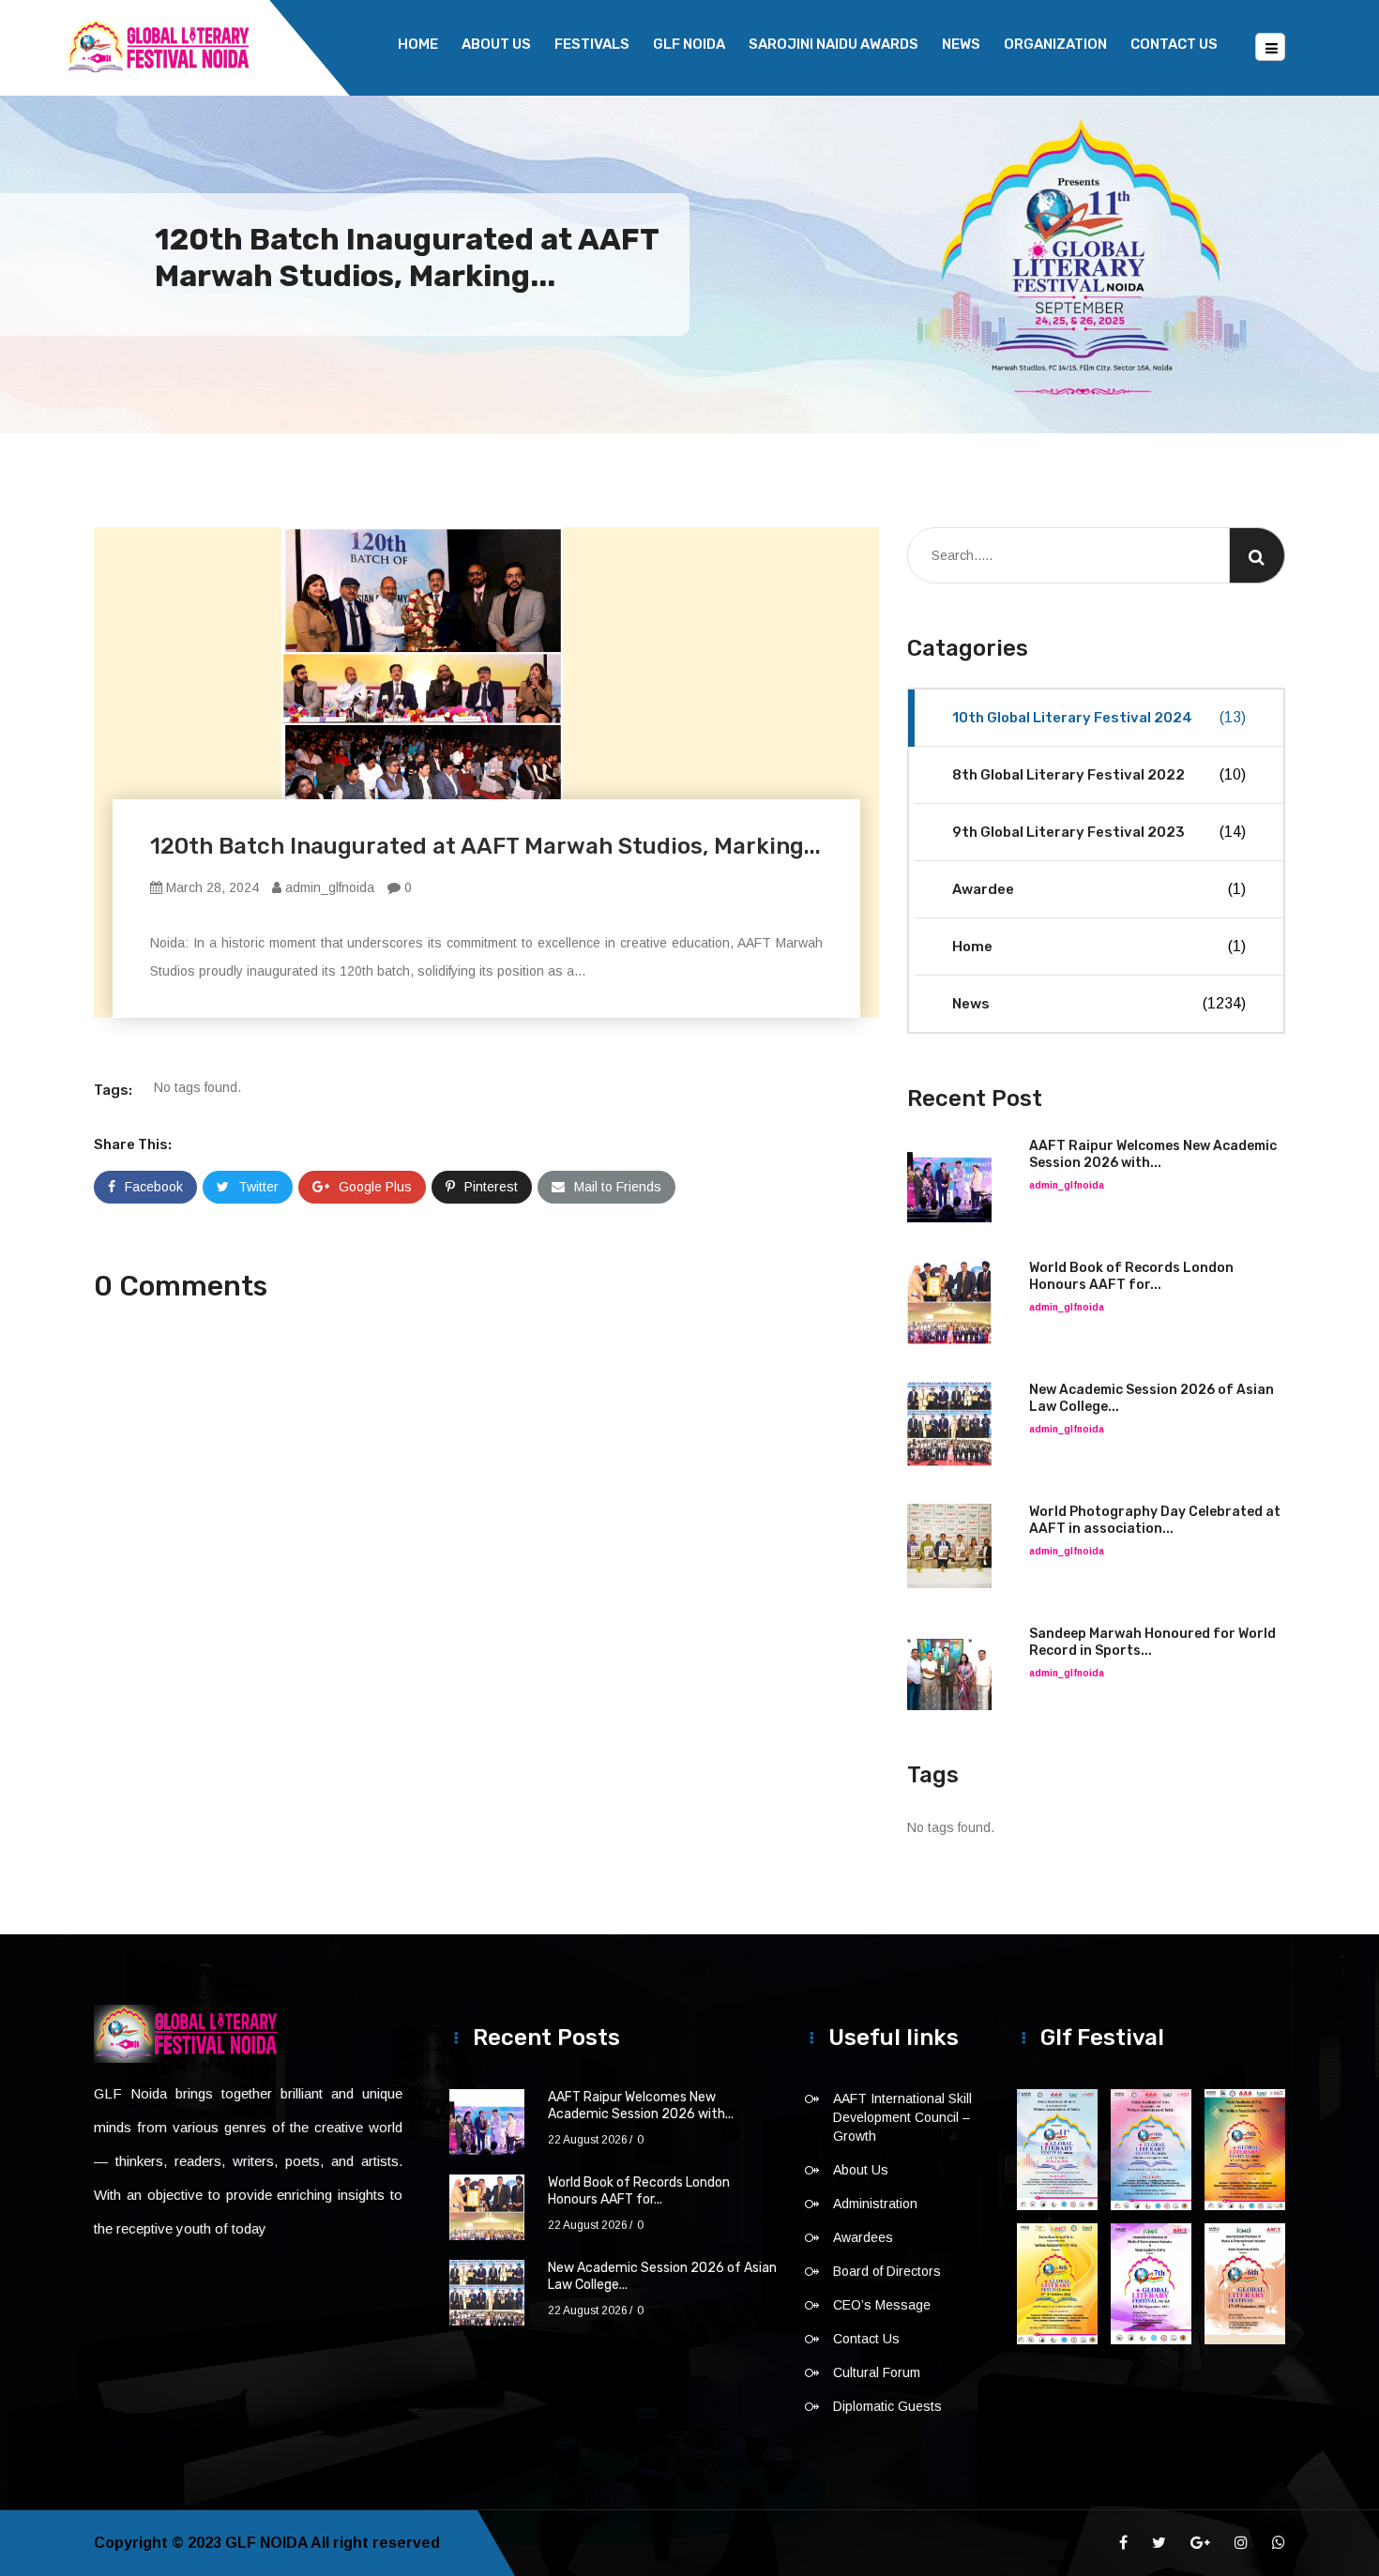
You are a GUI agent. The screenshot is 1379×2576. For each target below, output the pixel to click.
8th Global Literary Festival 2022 (1099, 775)
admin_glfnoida (328, 887)
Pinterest (491, 1187)
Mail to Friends (618, 1187)
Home (418, 44)
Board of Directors (887, 2271)
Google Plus (375, 1187)
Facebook (154, 1187)
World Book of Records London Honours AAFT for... (1131, 1276)
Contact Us (1174, 44)
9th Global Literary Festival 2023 (1099, 832)
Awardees (863, 2237)
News (961, 44)
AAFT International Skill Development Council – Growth (902, 2117)
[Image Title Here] (1057, 2150)
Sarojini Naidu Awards (833, 44)
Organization (1055, 44)
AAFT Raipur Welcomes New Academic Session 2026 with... (1153, 1154)
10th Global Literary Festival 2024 (1099, 718)
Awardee (1099, 889)
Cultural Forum (877, 2372)
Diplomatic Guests (887, 2406)
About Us (496, 44)
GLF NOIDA (689, 44)
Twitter (258, 1187)
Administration (875, 2204)
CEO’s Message (882, 2305)
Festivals (592, 44)
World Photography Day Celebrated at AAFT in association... (1155, 1520)
